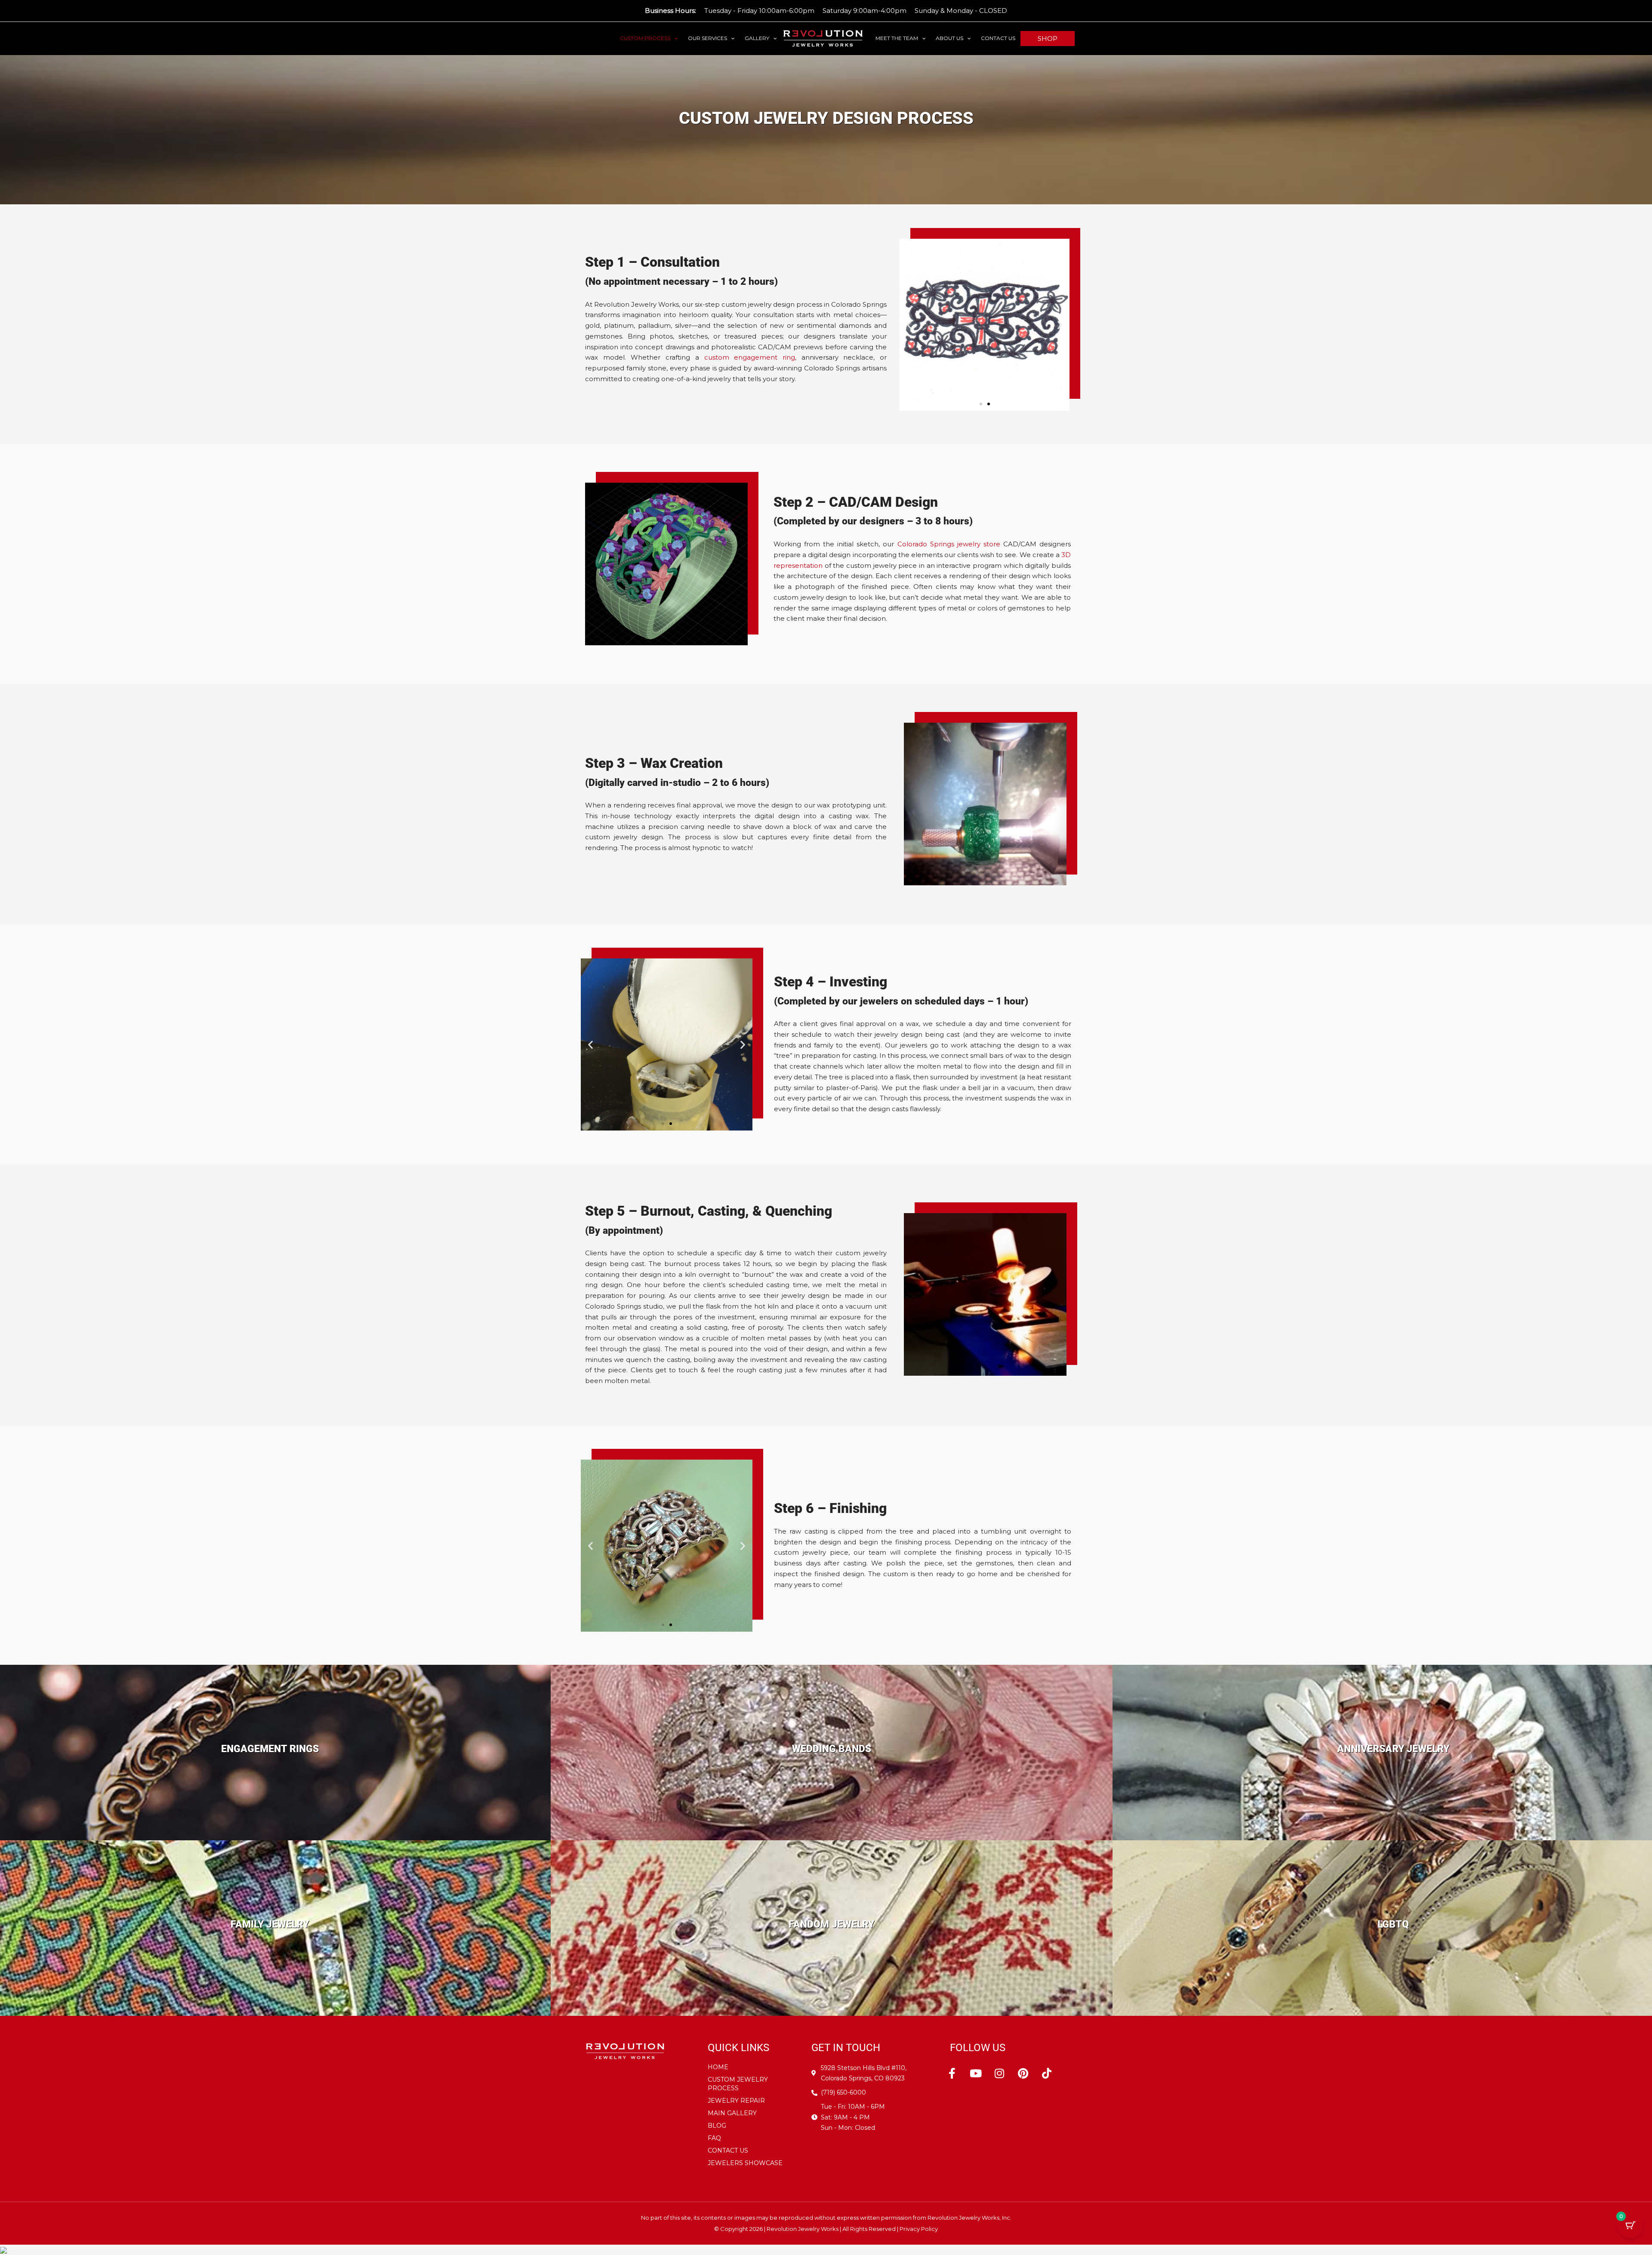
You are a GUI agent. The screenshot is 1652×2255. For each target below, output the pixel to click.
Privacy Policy (919, 2229)
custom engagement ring (750, 357)
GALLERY (757, 38)
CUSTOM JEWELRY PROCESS (738, 2084)
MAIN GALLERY (732, 2113)
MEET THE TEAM (897, 38)
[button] (674, 38)
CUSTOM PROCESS (645, 38)
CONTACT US (998, 38)
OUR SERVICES (707, 38)
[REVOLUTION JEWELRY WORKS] (823, 38)
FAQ (714, 2138)
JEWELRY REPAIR (736, 2101)
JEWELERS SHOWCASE (745, 2163)
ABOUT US (949, 38)
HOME (718, 2067)
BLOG (717, 2126)
